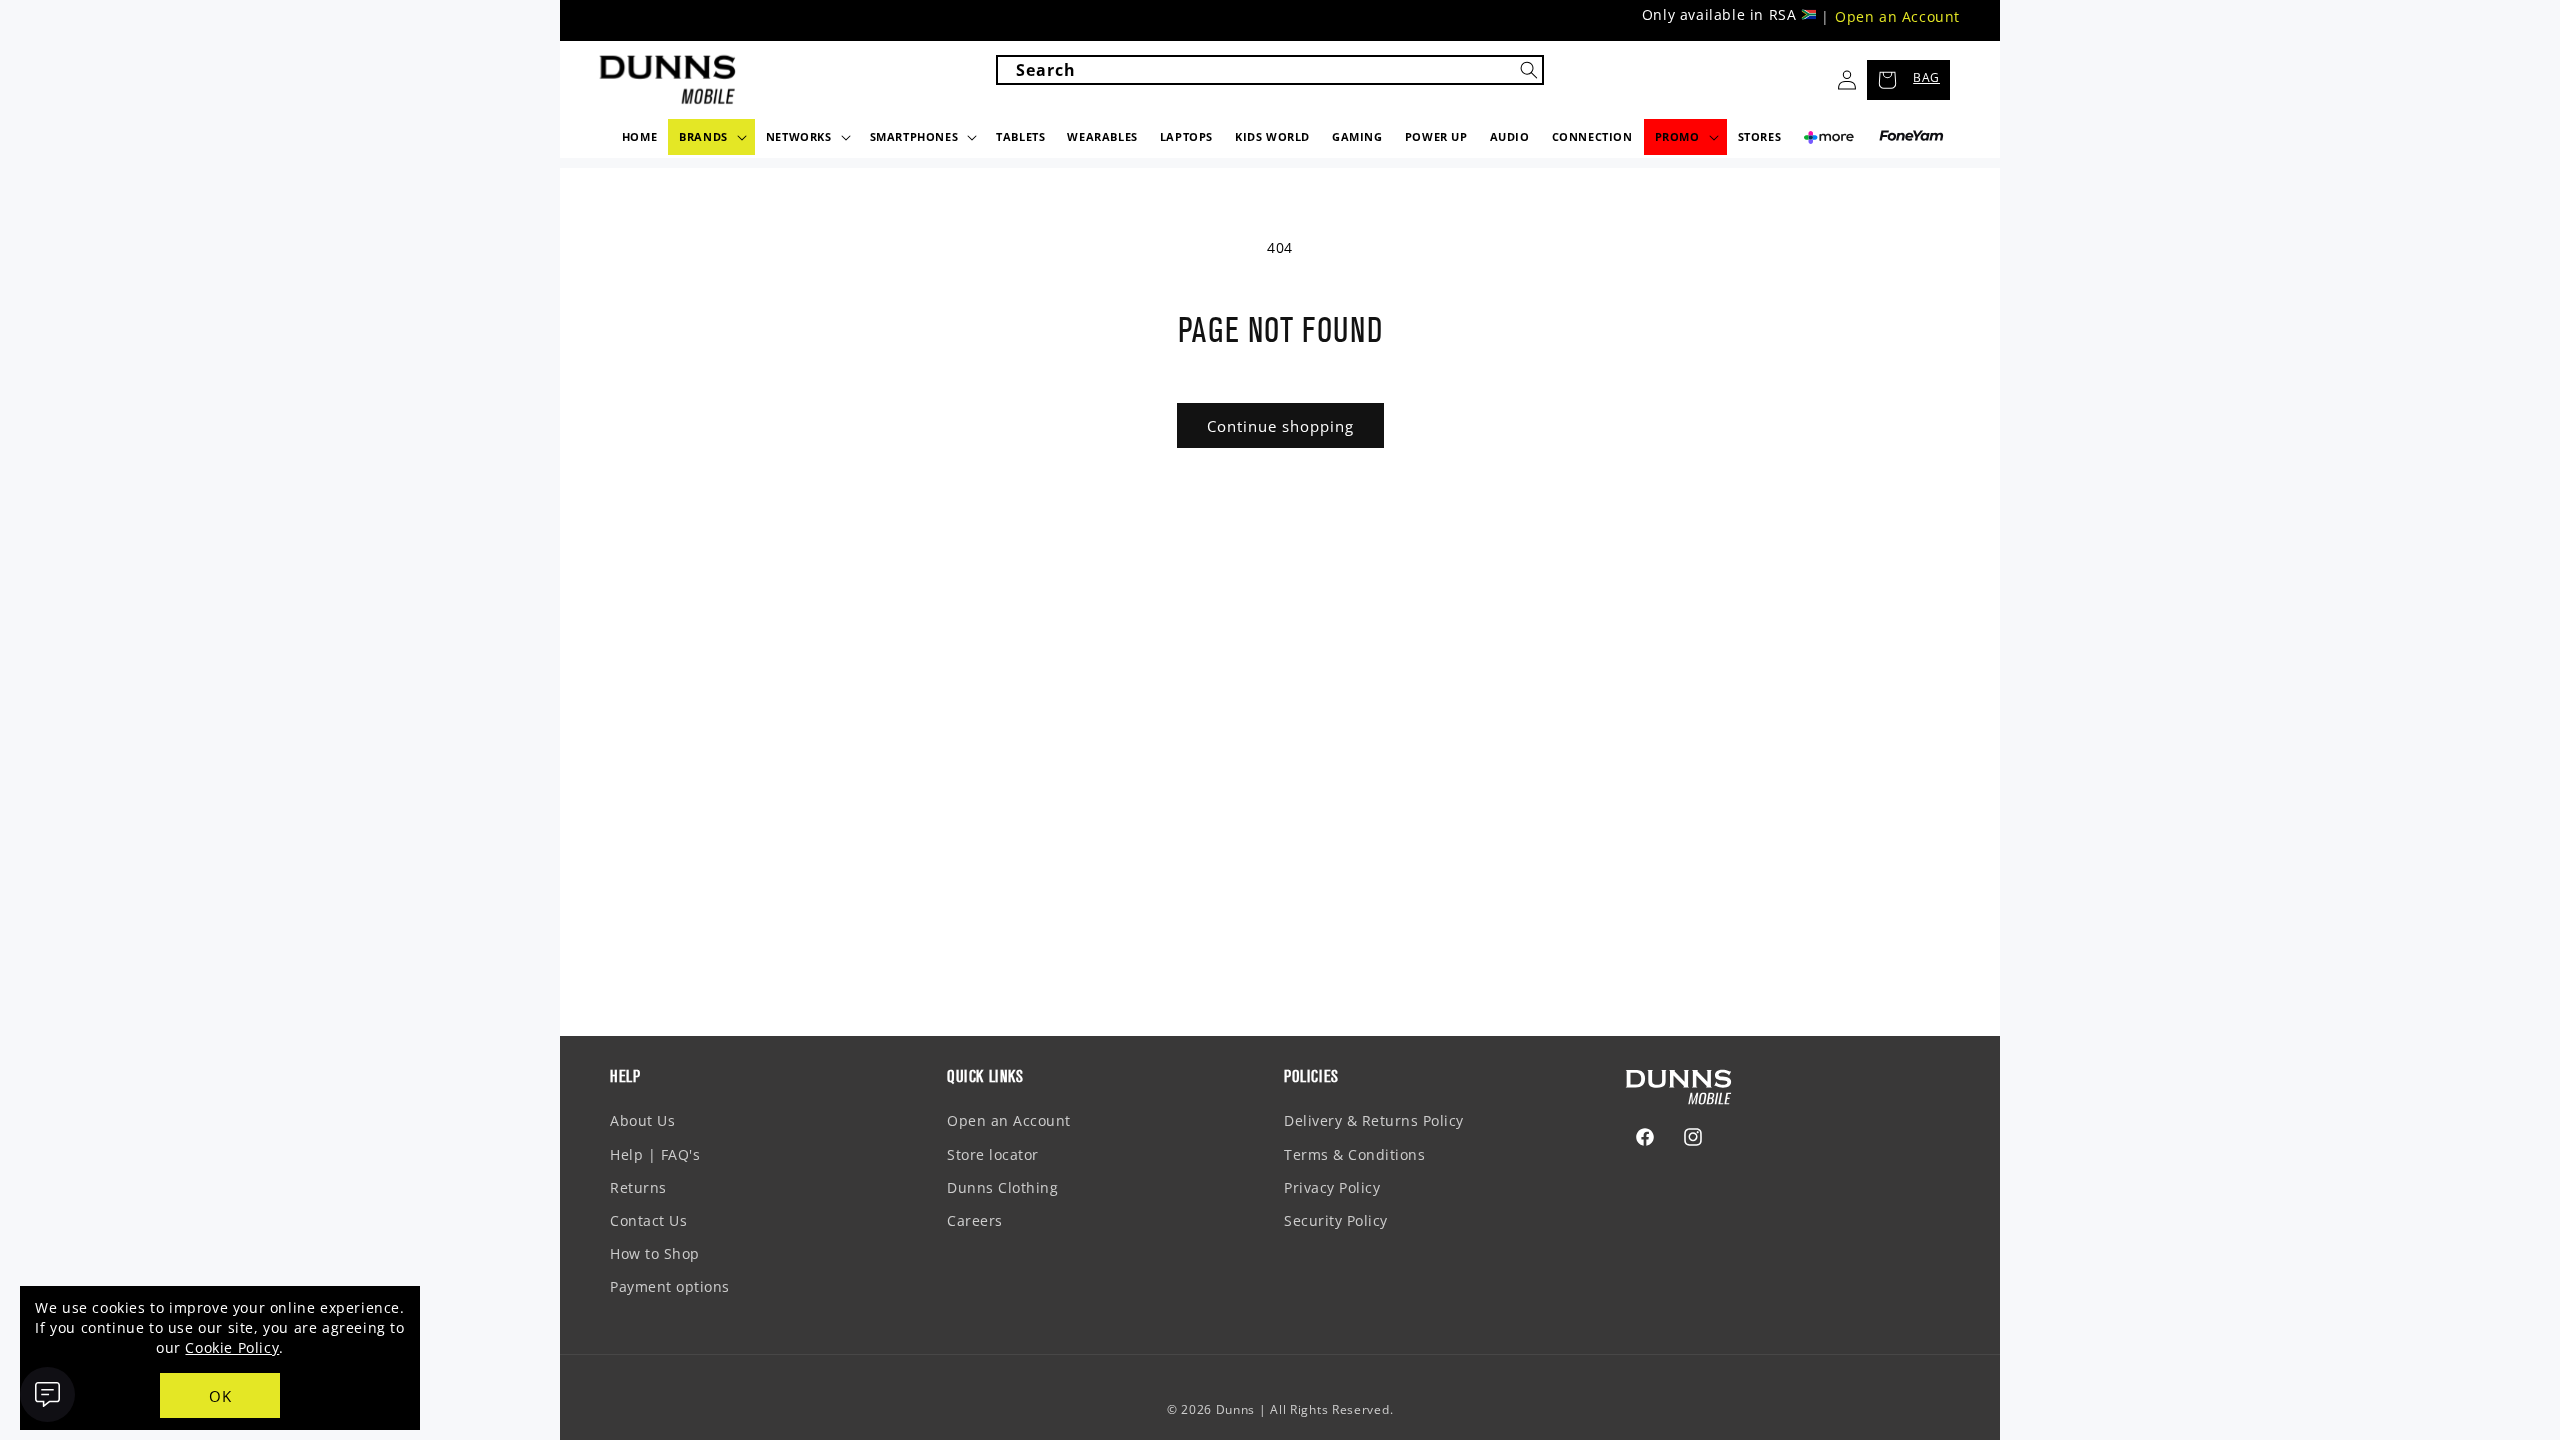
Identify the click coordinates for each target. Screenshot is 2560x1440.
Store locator (993, 1154)
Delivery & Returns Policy (1374, 1120)
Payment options (670, 1286)
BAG (1926, 77)
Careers (975, 1220)
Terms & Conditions (1354, 1154)
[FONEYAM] (1911, 136)
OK (220, 1396)
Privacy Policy (1332, 1187)
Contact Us (648, 1220)
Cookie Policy (232, 1347)
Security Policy (1336, 1220)
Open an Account (1897, 16)
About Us (642, 1120)
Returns (638, 1187)
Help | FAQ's (655, 1154)
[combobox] (1270, 70)
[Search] (1529, 70)
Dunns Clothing (1002, 1187)
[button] (711, 137)
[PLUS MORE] (1829, 142)
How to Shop (655, 1253)
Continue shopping (1280, 426)
